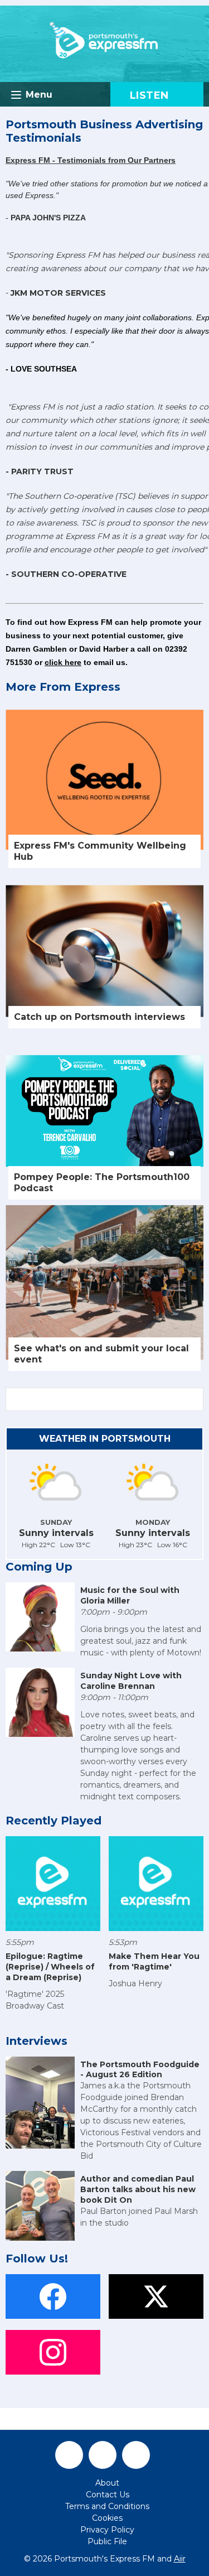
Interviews (37, 2041)
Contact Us (108, 2495)
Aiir (180, 2559)
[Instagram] (136, 2455)
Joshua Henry (135, 1983)
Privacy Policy (107, 2530)
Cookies (107, 2518)
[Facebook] (69, 2455)
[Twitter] (103, 2455)
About (107, 2483)
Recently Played (54, 1821)
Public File (107, 2541)
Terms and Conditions (107, 2506)
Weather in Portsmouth (105, 1439)
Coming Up (39, 1567)
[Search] (194, 1399)
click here (63, 662)
